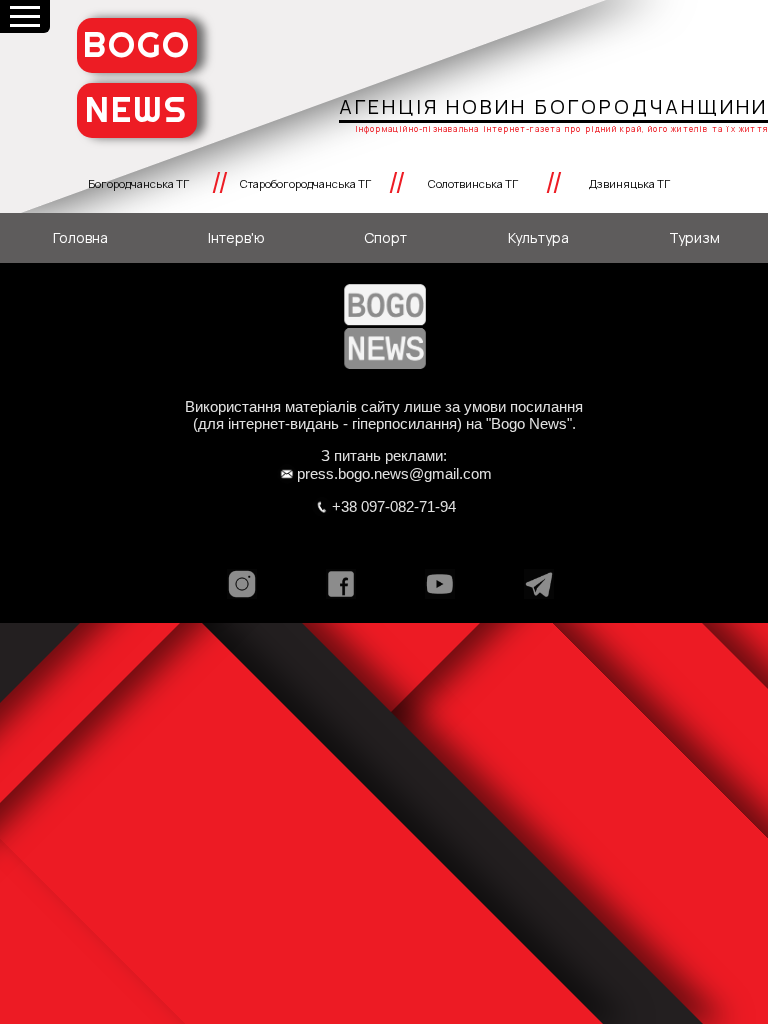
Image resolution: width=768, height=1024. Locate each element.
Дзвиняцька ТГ (629, 183)
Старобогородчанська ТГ (305, 183)
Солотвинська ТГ (473, 183)
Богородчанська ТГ (138, 183)
